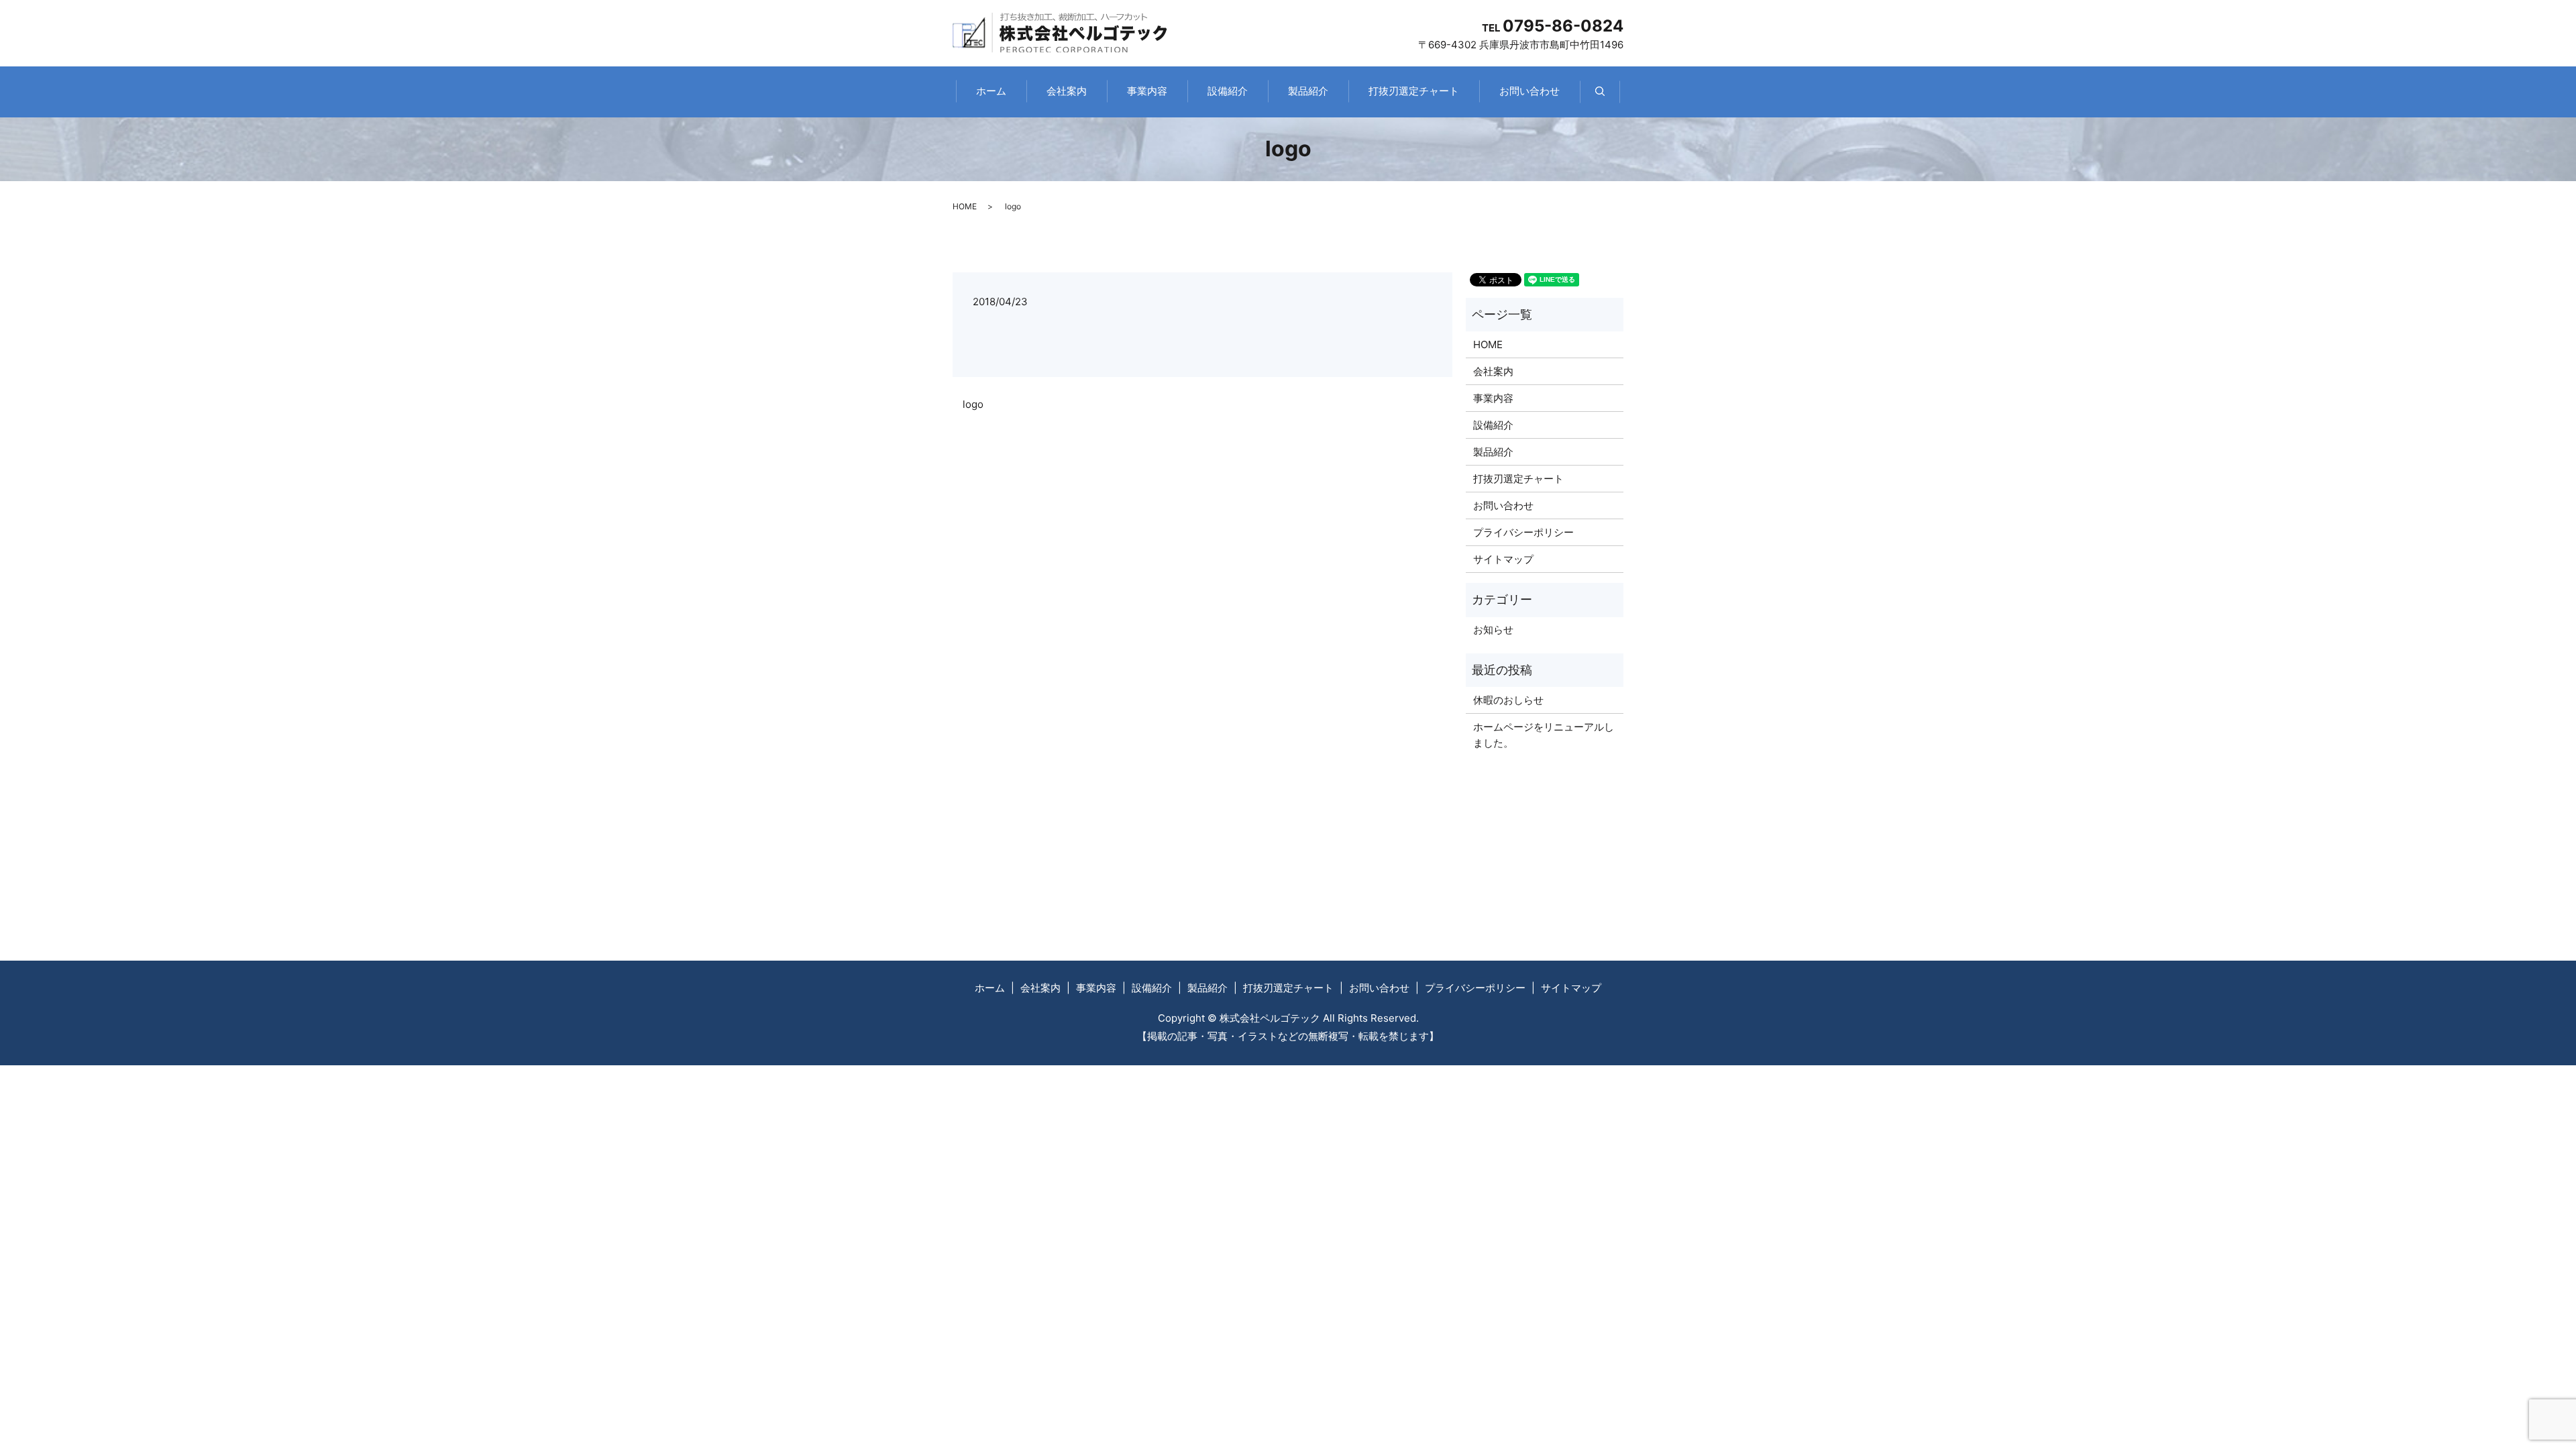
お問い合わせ (1529, 91)
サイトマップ (1503, 559)
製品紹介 (1308, 91)
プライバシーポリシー (1523, 532)
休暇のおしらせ (1508, 700)
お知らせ (1493, 630)
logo (973, 404)
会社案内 (1067, 91)
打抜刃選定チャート (1414, 91)
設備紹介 (1228, 91)
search (1610, 98)
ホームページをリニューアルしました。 (1544, 735)
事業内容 (1147, 91)
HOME (965, 206)
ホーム (991, 91)
